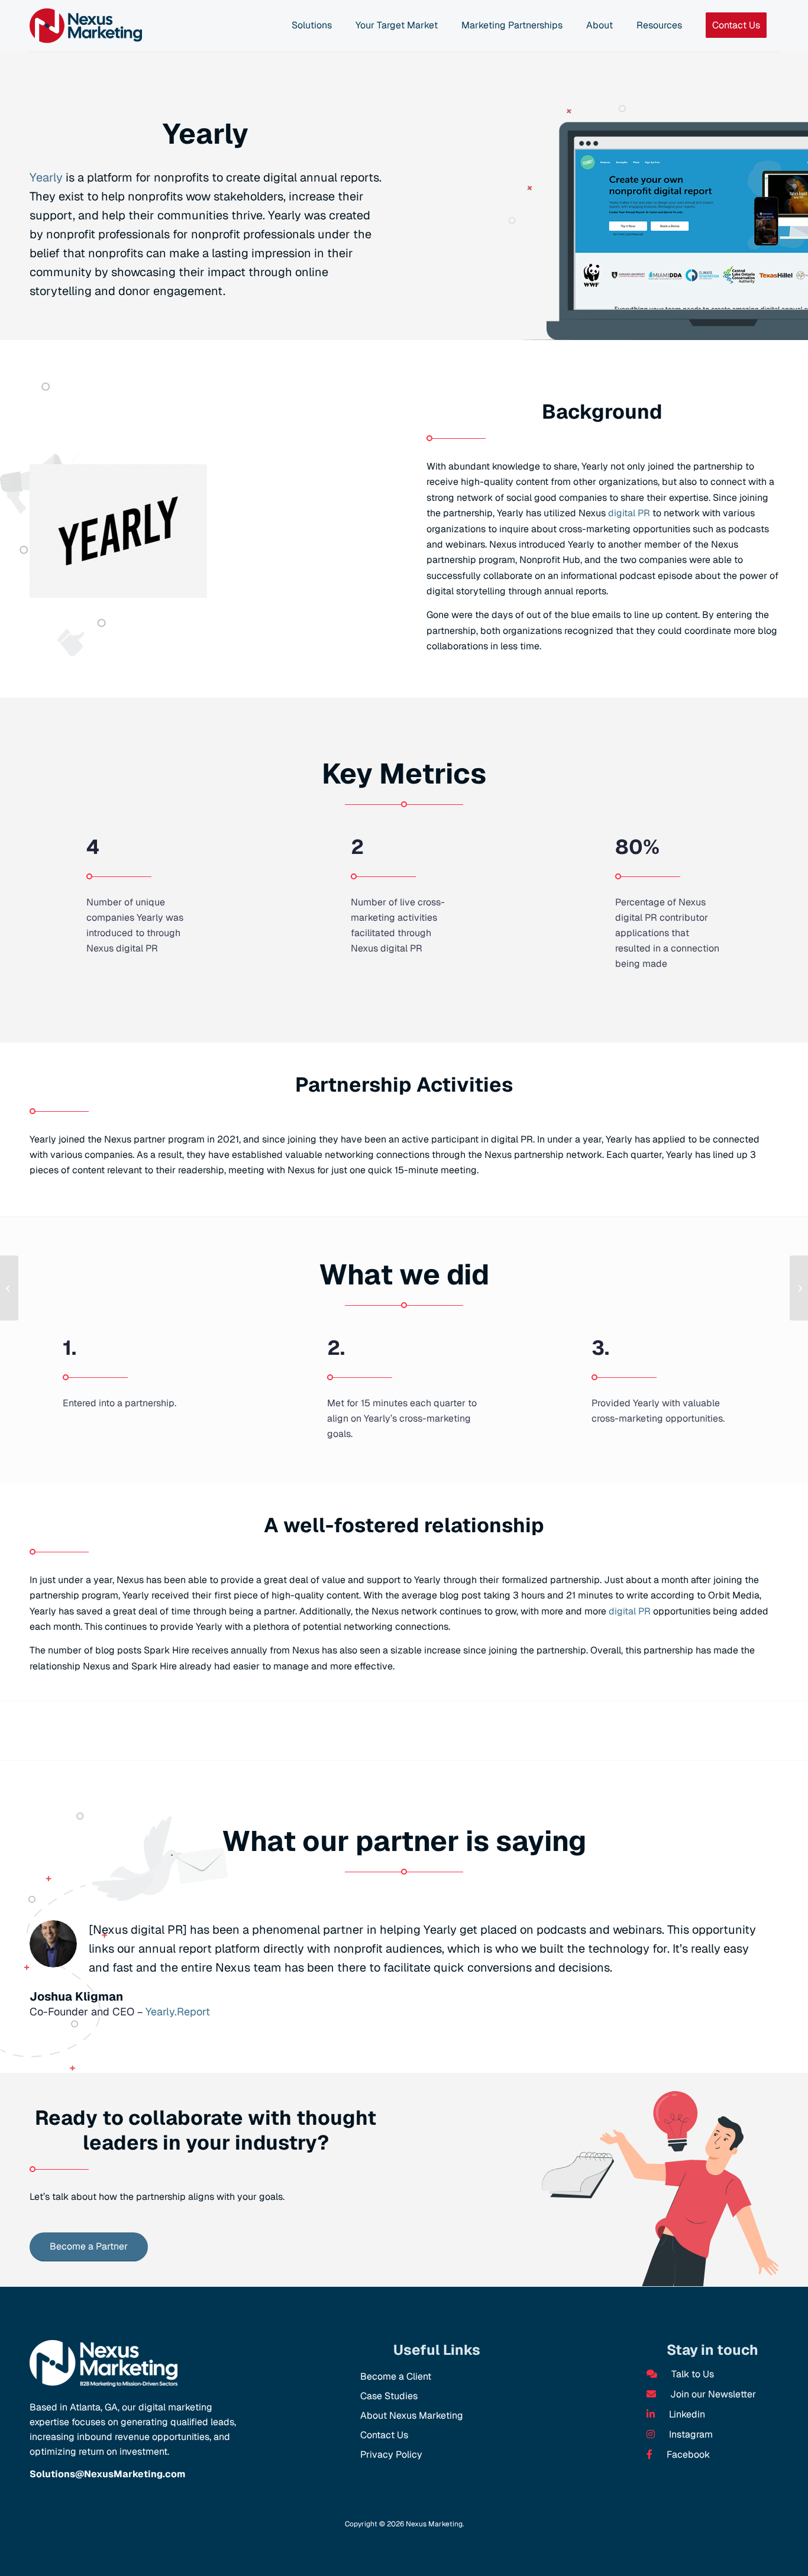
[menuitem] (312, 26)
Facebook (687, 2454)
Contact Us (384, 2435)
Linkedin (686, 2414)
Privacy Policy (391, 2454)
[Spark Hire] (9, 1288)
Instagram (690, 2434)
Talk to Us (691, 2374)
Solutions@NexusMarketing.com (107, 2474)
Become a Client (396, 2376)
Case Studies (389, 2396)
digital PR (629, 513)
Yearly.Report (178, 2012)
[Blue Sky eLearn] (799, 1288)
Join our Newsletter (712, 2394)
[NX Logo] (86, 26)
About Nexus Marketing (412, 2415)
